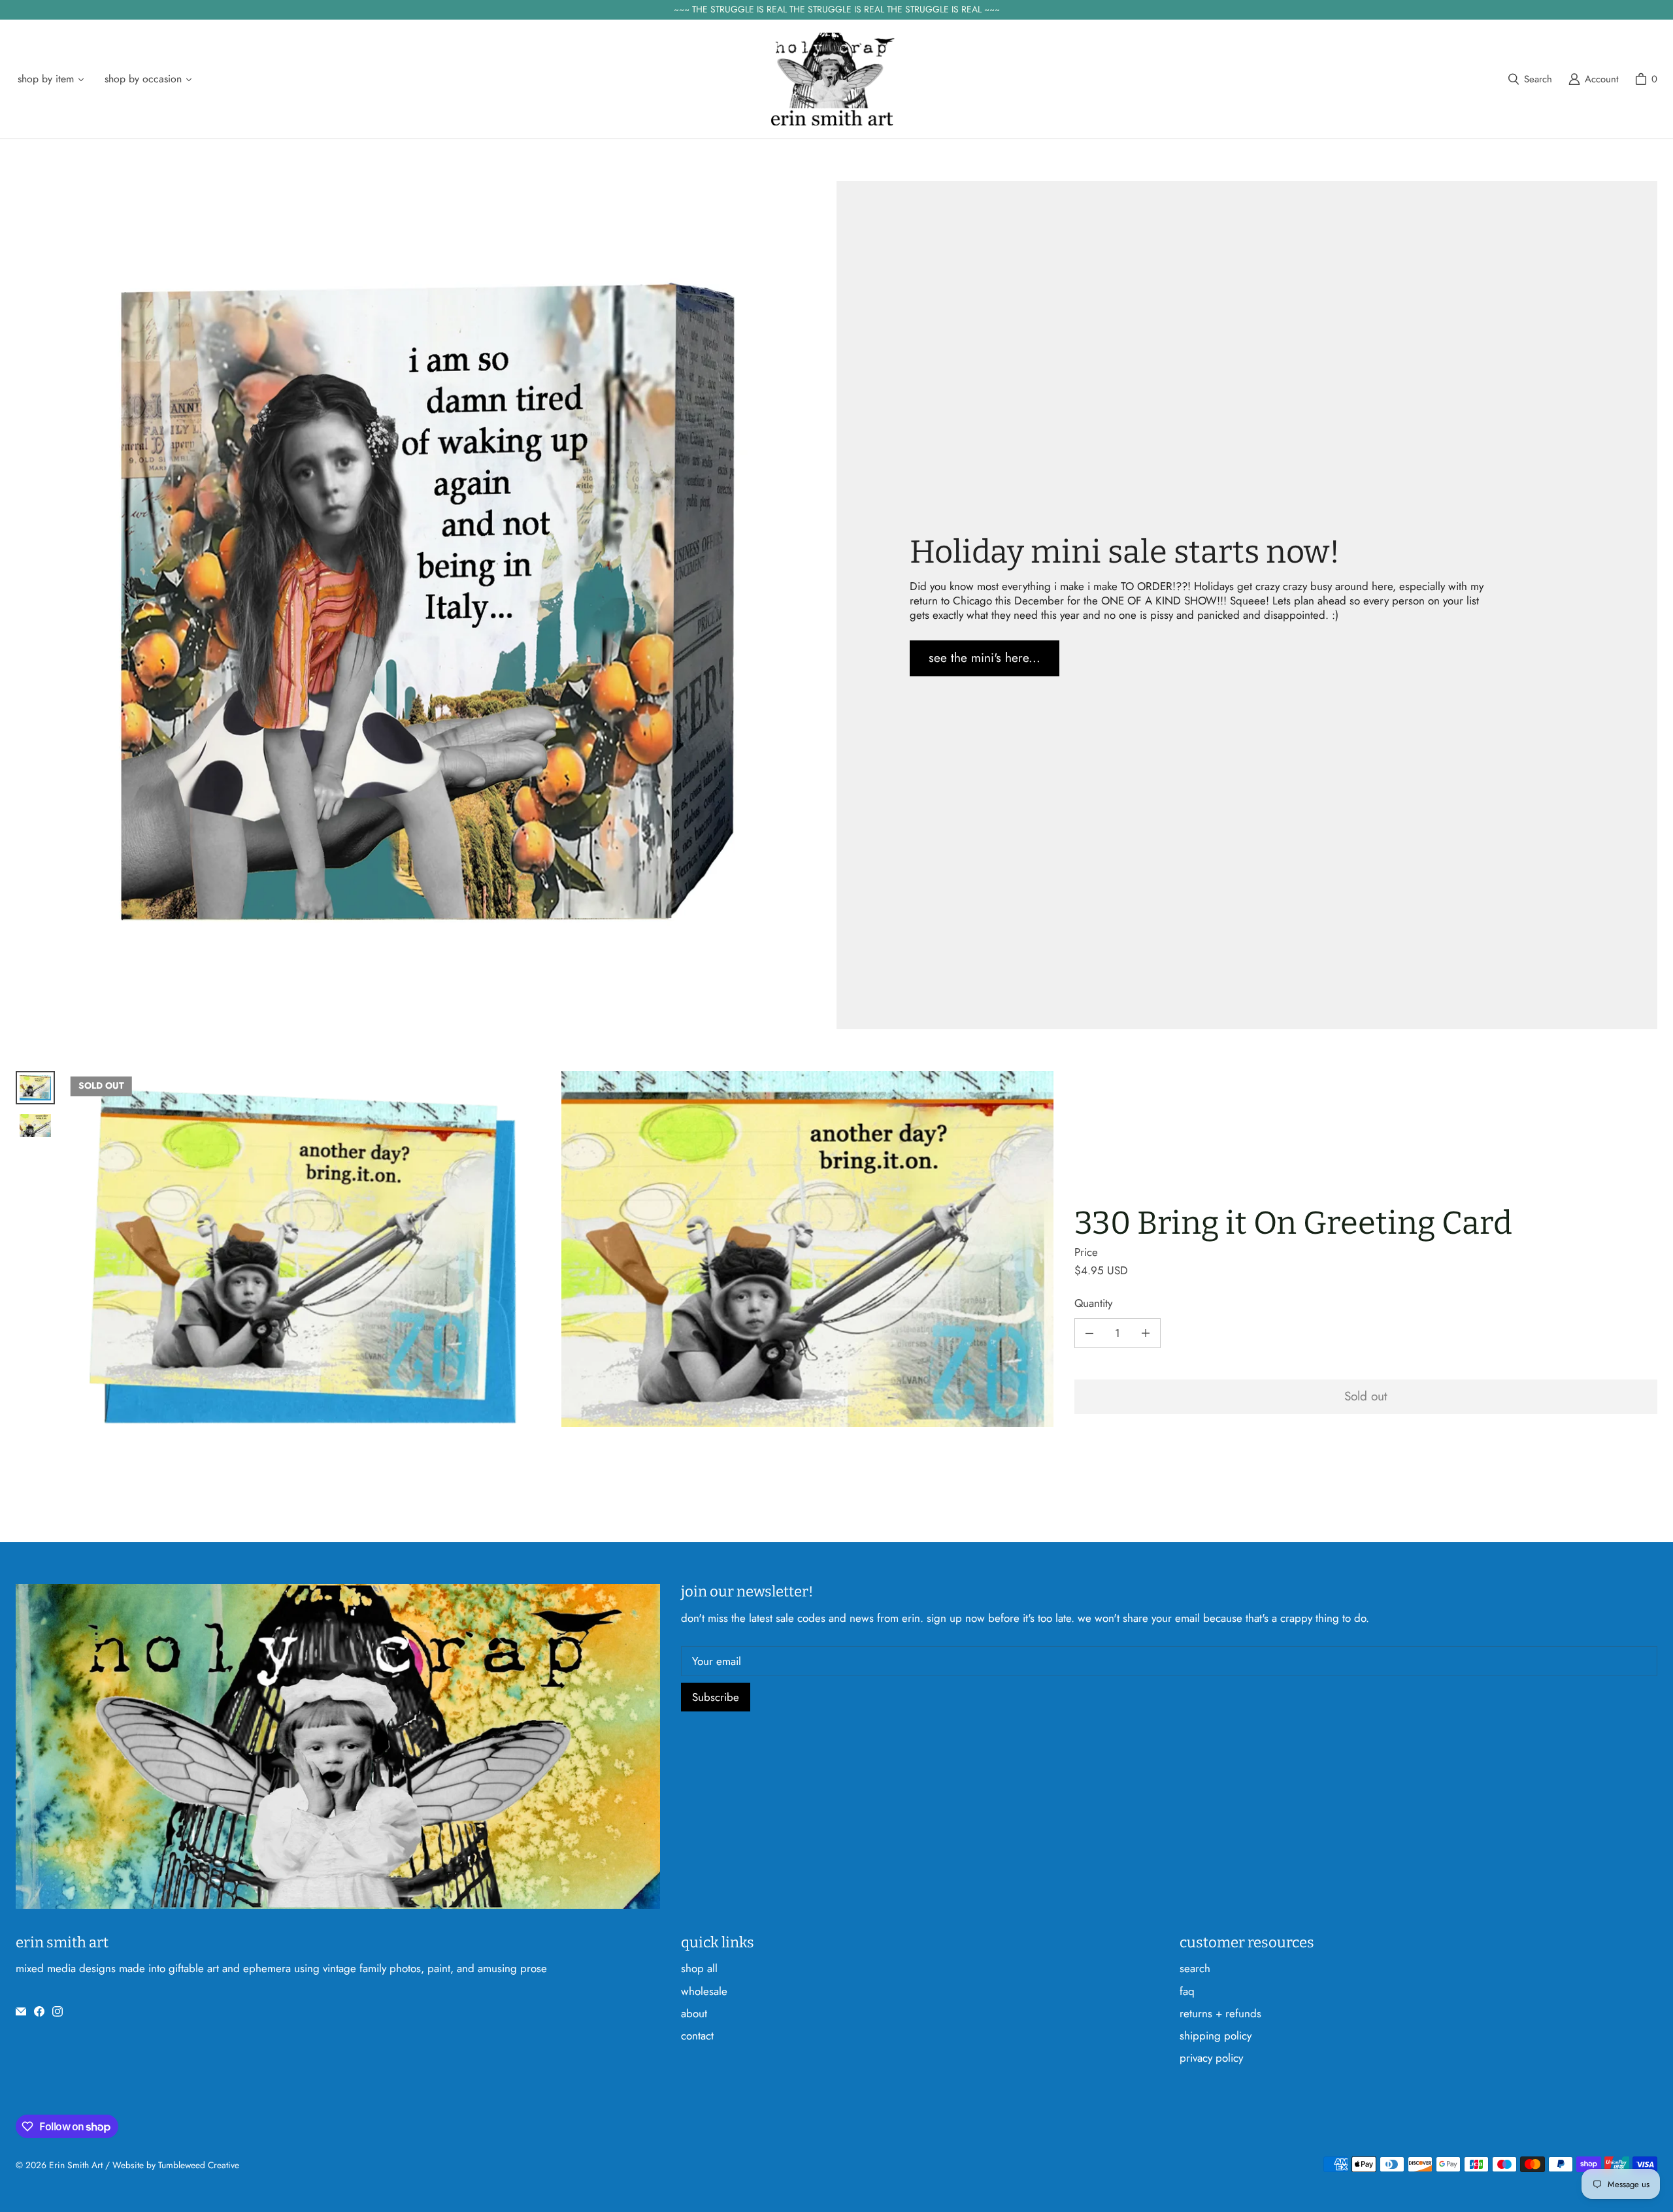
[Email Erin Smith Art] (21, 2011)
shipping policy (1216, 2036)
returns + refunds (1220, 2013)
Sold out (1366, 1396)
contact (697, 2036)
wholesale (704, 1991)
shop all (699, 1968)
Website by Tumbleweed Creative (176, 2165)
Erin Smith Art (76, 2165)
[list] (559, 1265)
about (694, 2013)
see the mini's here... (985, 658)
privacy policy (1211, 2058)
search (1195, 1968)
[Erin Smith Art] (833, 79)
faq (1187, 1991)
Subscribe (716, 1697)
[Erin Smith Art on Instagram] (58, 2011)
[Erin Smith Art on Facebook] (39, 2011)
